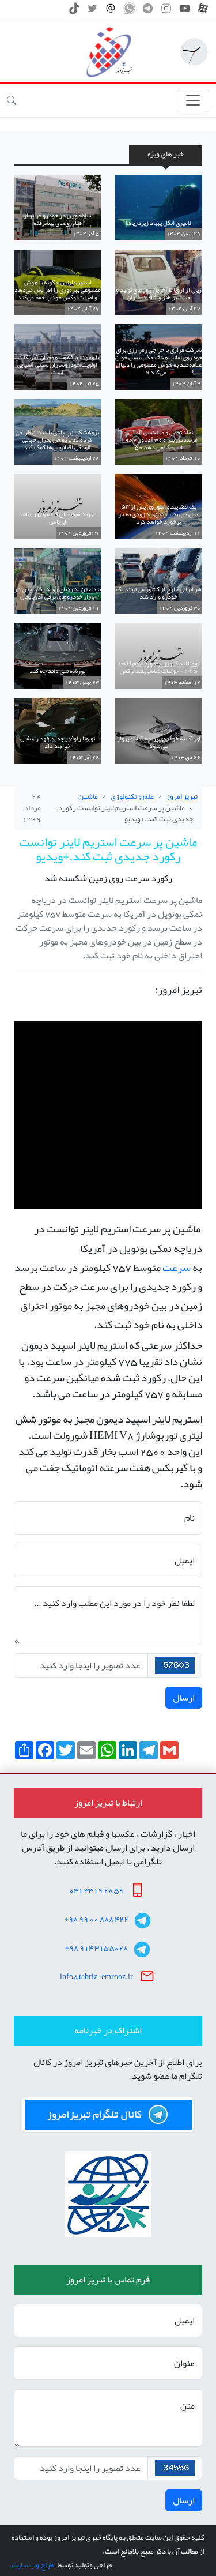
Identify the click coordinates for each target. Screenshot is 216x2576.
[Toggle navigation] (193, 101)
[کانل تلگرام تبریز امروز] (108, 2115)
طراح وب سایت (33, 2565)
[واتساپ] (129, 12)
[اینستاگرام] (166, 12)
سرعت (177, 1268)
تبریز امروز (182, 796)
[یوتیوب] (185, 12)
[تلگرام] (148, 12)
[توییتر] (92, 12)
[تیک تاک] (74, 12)
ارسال (184, 1698)
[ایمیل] (111, 12)
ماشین (88, 796)
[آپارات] (203, 12)
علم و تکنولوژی (132, 796)
